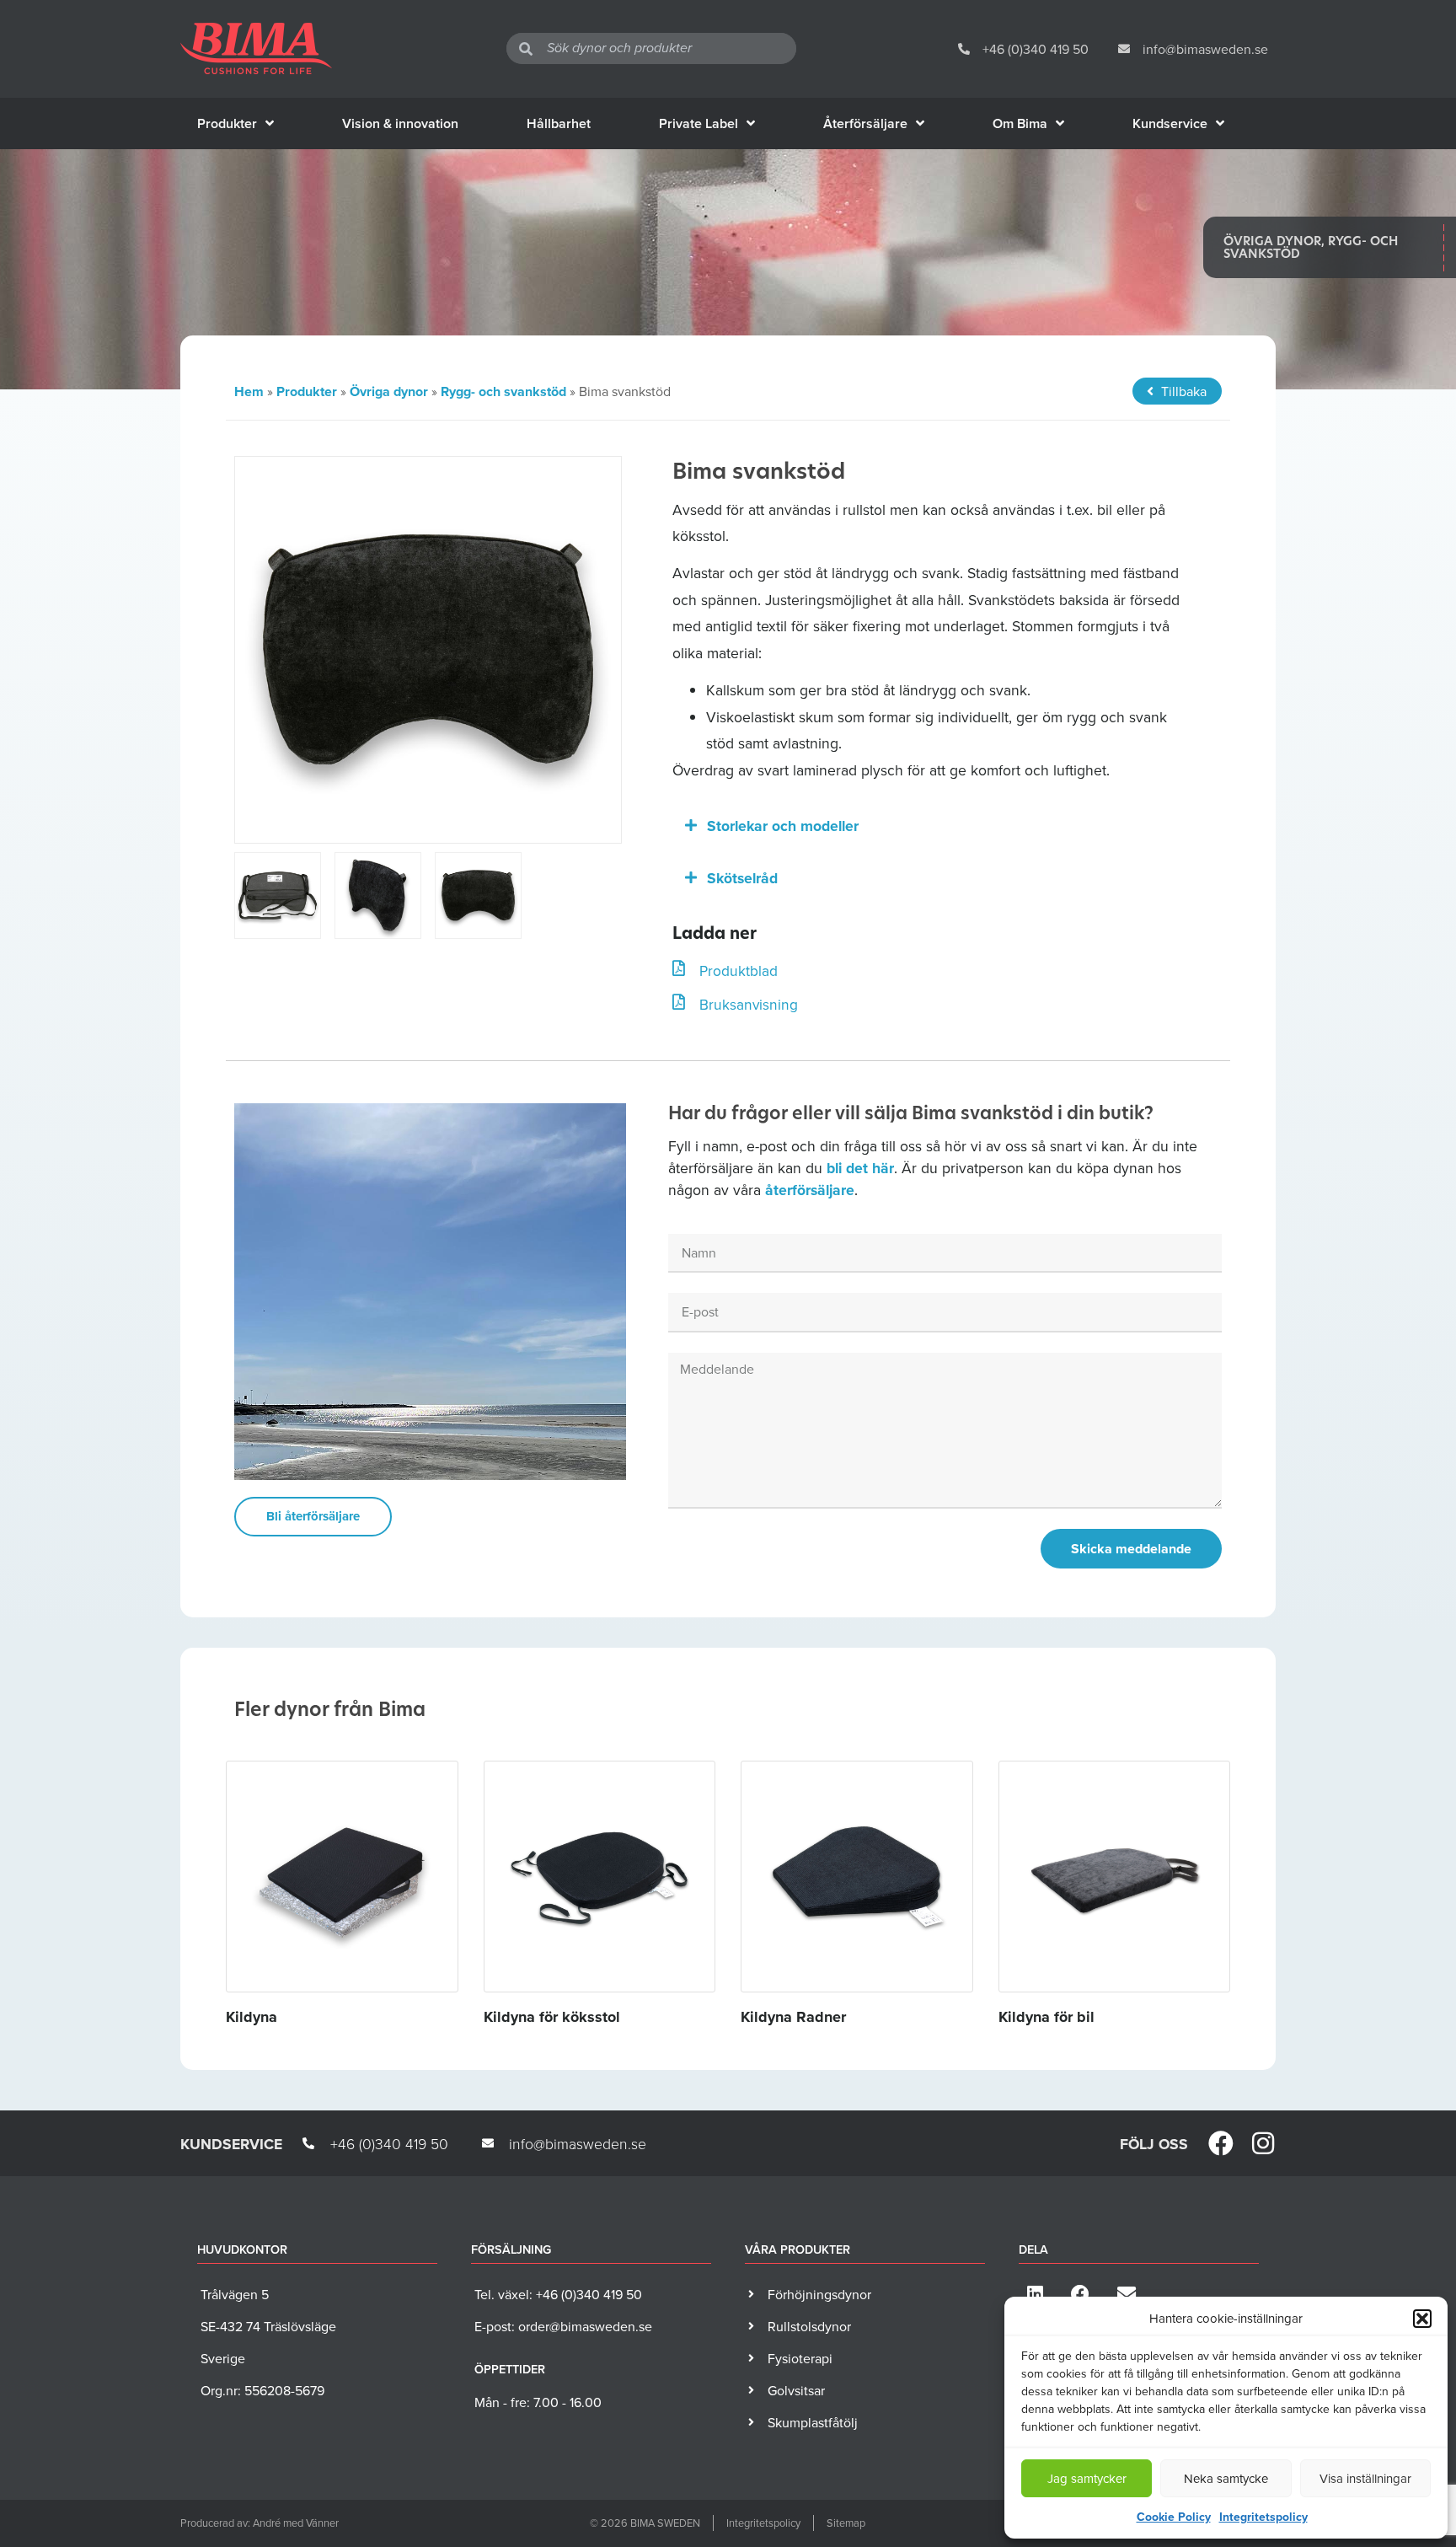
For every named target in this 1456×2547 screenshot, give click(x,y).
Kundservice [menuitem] (1170, 123)
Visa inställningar (1365, 2478)
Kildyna (252, 2017)
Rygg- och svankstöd (503, 391)
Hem (249, 391)
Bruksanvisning (749, 1004)
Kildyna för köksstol (552, 2017)
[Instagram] (1263, 2143)
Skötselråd (742, 878)
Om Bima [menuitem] (1020, 123)
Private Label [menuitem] (699, 123)
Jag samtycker (1087, 2478)
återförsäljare (810, 1190)
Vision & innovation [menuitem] (400, 123)
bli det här (860, 1168)
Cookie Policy (1174, 2517)
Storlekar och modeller (783, 826)
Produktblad (739, 971)
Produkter (307, 391)
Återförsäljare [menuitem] (865, 123)
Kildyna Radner (793, 2017)
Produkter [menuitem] (227, 123)
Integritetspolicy (1263, 2517)
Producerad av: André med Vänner (260, 2523)
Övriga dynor (389, 391)
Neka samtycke (1226, 2478)
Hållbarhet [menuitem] (559, 123)
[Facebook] (1221, 2143)
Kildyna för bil (1046, 2017)
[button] (1422, 2319)
